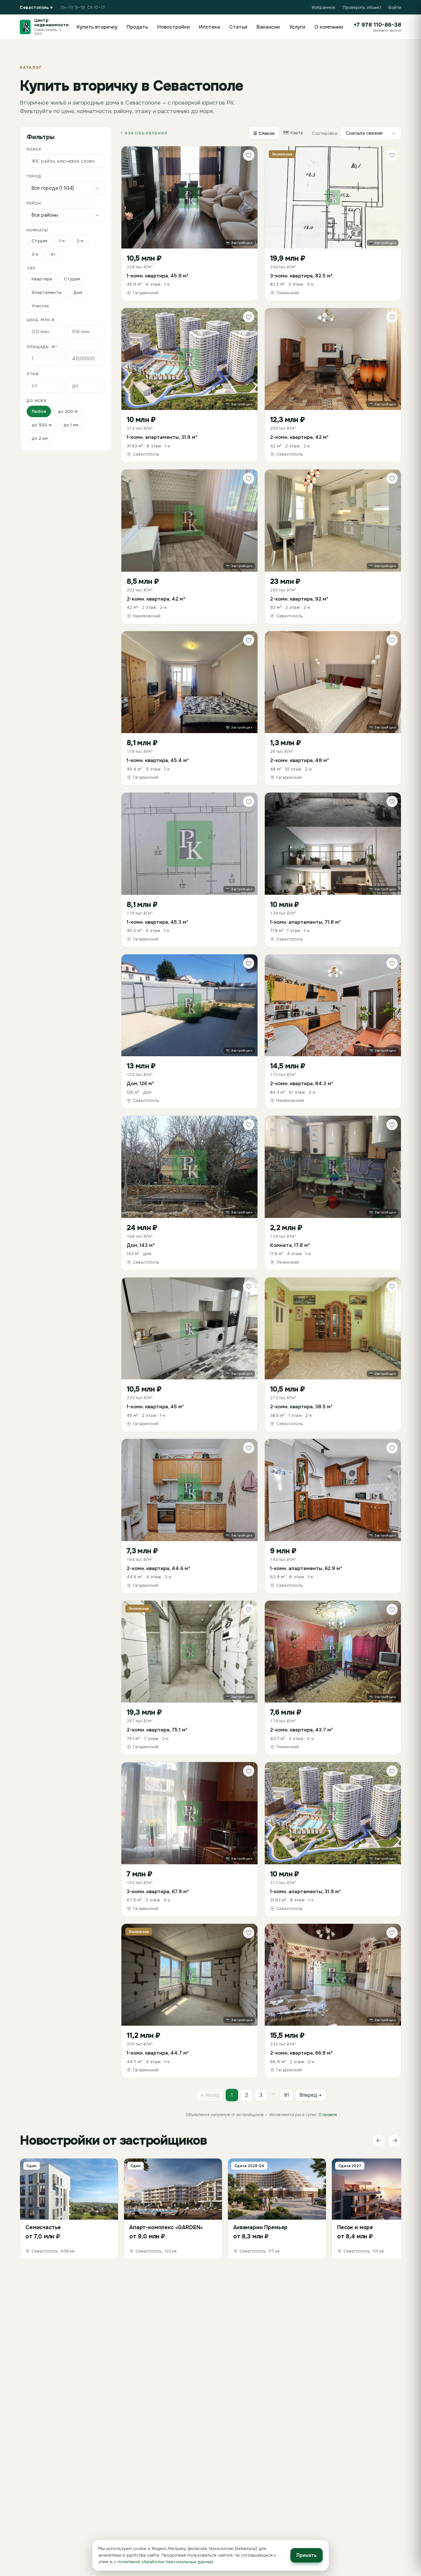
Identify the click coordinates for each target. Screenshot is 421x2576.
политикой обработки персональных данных (165, 2562)
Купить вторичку (97, 27)
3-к (35, 254)
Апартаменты (47, 292)
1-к (62, 241)
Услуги (297, 27)
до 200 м (68, 411)
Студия (39, 241)
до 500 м (42, 425)
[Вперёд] (395, 2140)
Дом (78, 292)
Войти (395, 7)
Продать (137, 27)
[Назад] (379, 2140)
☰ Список (264, 133)
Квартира (42, 279)
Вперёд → (311, 2095)
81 (287, 2095)
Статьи (238, 27)
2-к (80, 241)
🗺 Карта (293, 133)
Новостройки (173, 27)
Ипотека (210, 27)
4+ (53, 254)
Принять (307, 2555)
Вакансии (268, 27)
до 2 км (40, 438)
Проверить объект (362, 7)
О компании (329, 27)
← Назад (210, 2095)
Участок (40, 306)
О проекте (328, 2115)
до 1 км (71, 425)
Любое (39, 411)
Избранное (324, 7)
